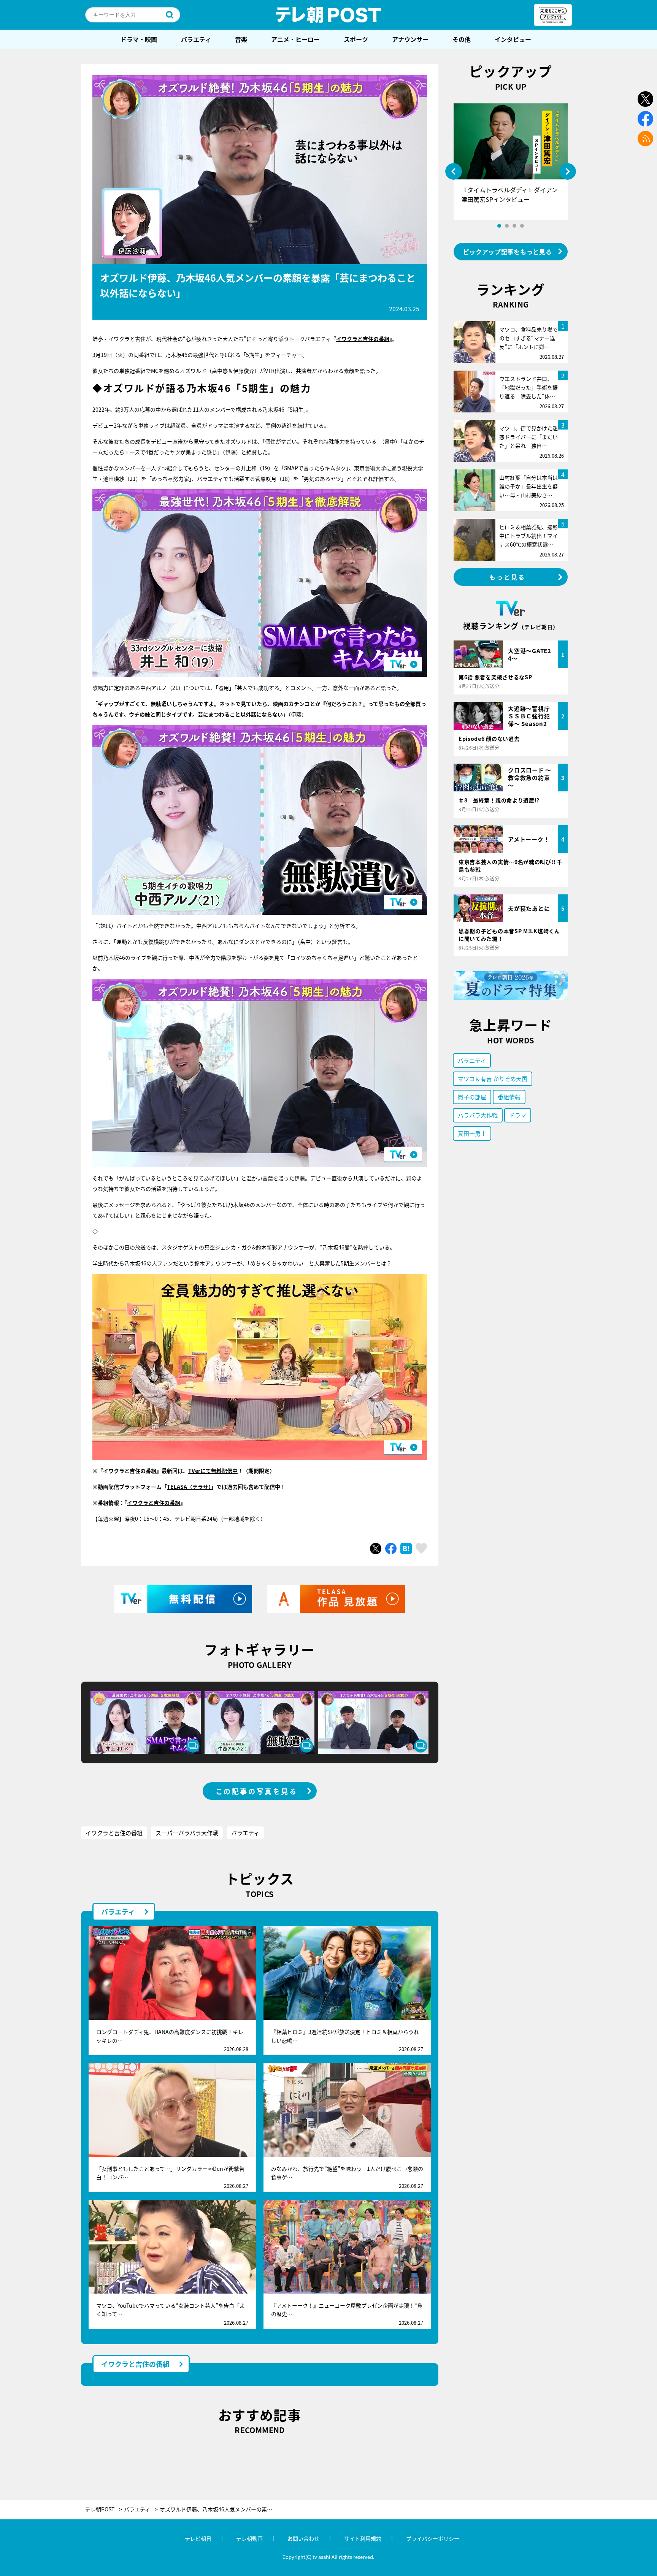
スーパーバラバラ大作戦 (187, 1833)
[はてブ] (406, 1549)
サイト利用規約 (363, 2538)
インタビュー (513, 39)
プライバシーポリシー (433, 2538)
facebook (645, 119)
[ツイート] (376, 1549)
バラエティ (196, 39)
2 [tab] (507, 226)
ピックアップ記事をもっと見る (508, 252)
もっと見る (508, 577)
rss (645, 139)
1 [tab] (499, 226)
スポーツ (356, 39)
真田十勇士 (472, 1133)
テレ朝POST (328, 15)
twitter (645, 99)
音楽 (241, 39)
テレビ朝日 (198, 2538)
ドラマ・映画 (139, 39)
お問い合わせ (303, 2538)
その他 (462, 39)
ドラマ (518, 1115)
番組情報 (509, 1097)
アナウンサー (410, 39)
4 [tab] (522, 226)
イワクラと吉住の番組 (363, 339)
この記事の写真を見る (257, 1791)
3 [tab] (514, 226)
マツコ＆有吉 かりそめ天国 (493, 1079)
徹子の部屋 (472, 1097)
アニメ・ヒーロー (295, 39)
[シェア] (391, 1549)
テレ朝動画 (249, 2538)
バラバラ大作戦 (478, 1115)
